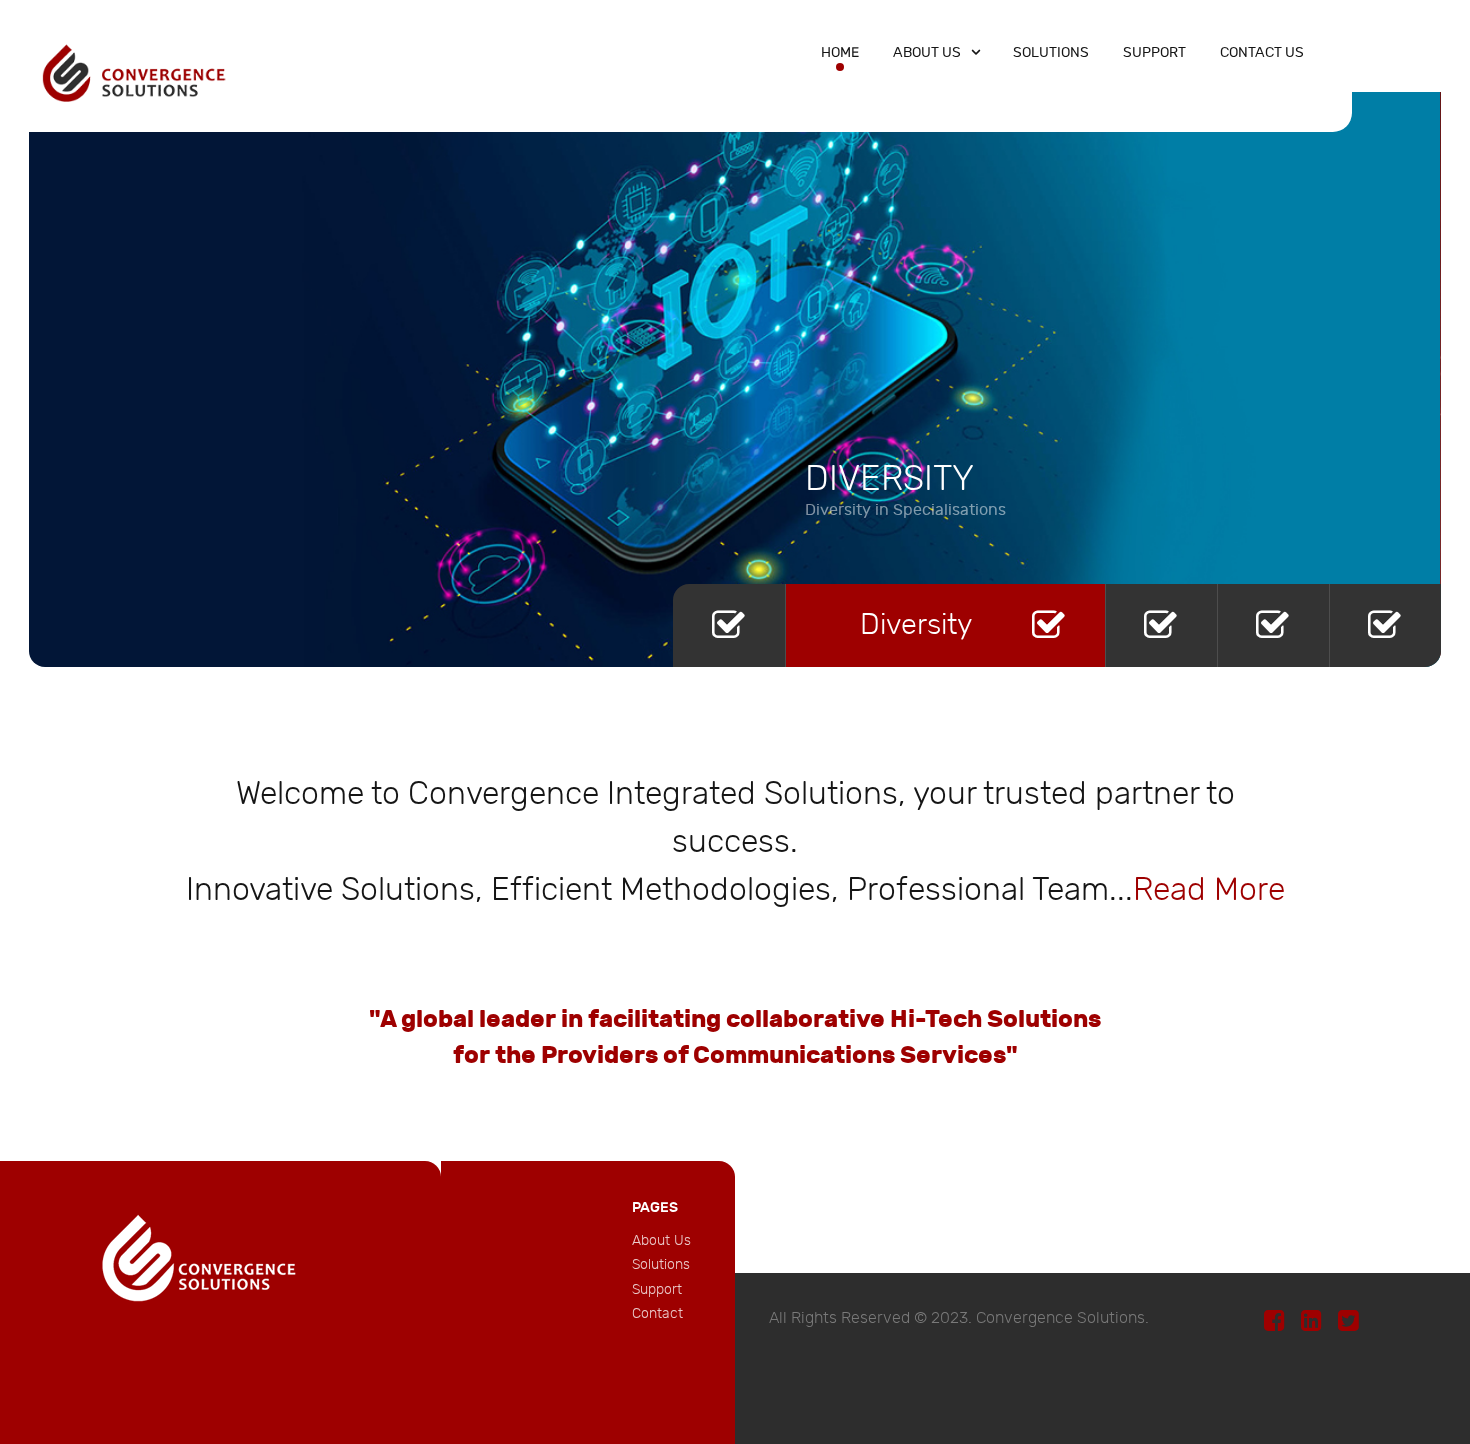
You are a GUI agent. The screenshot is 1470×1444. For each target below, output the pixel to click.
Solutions (661, 1264)
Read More (1209, 890)
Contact (657, 1313)
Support (657, 1289)
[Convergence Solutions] (135, 72)
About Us (661, 1240)
